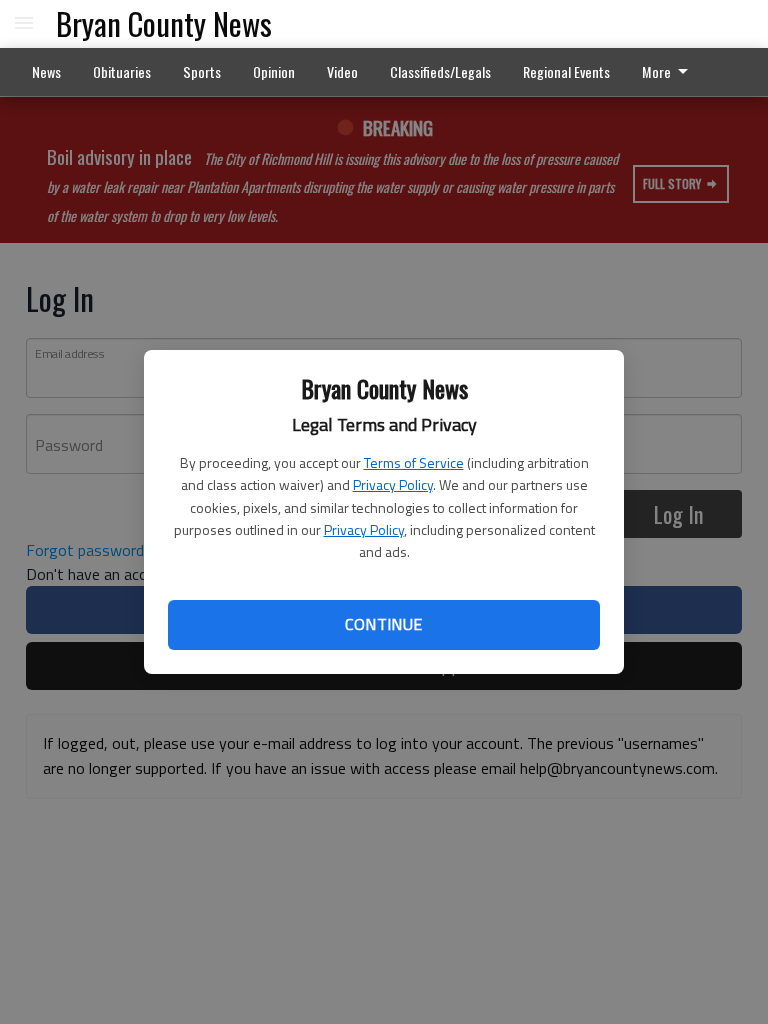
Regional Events (566, 71)
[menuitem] (670, 72)
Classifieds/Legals (440, 71)
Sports (202, 71)
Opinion (274, 71)
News (46, 71)
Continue (383, 624)
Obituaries (122, 71)
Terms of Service (414, 462)
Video (342, 71)
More (656, 71)
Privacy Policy (393, 484)
